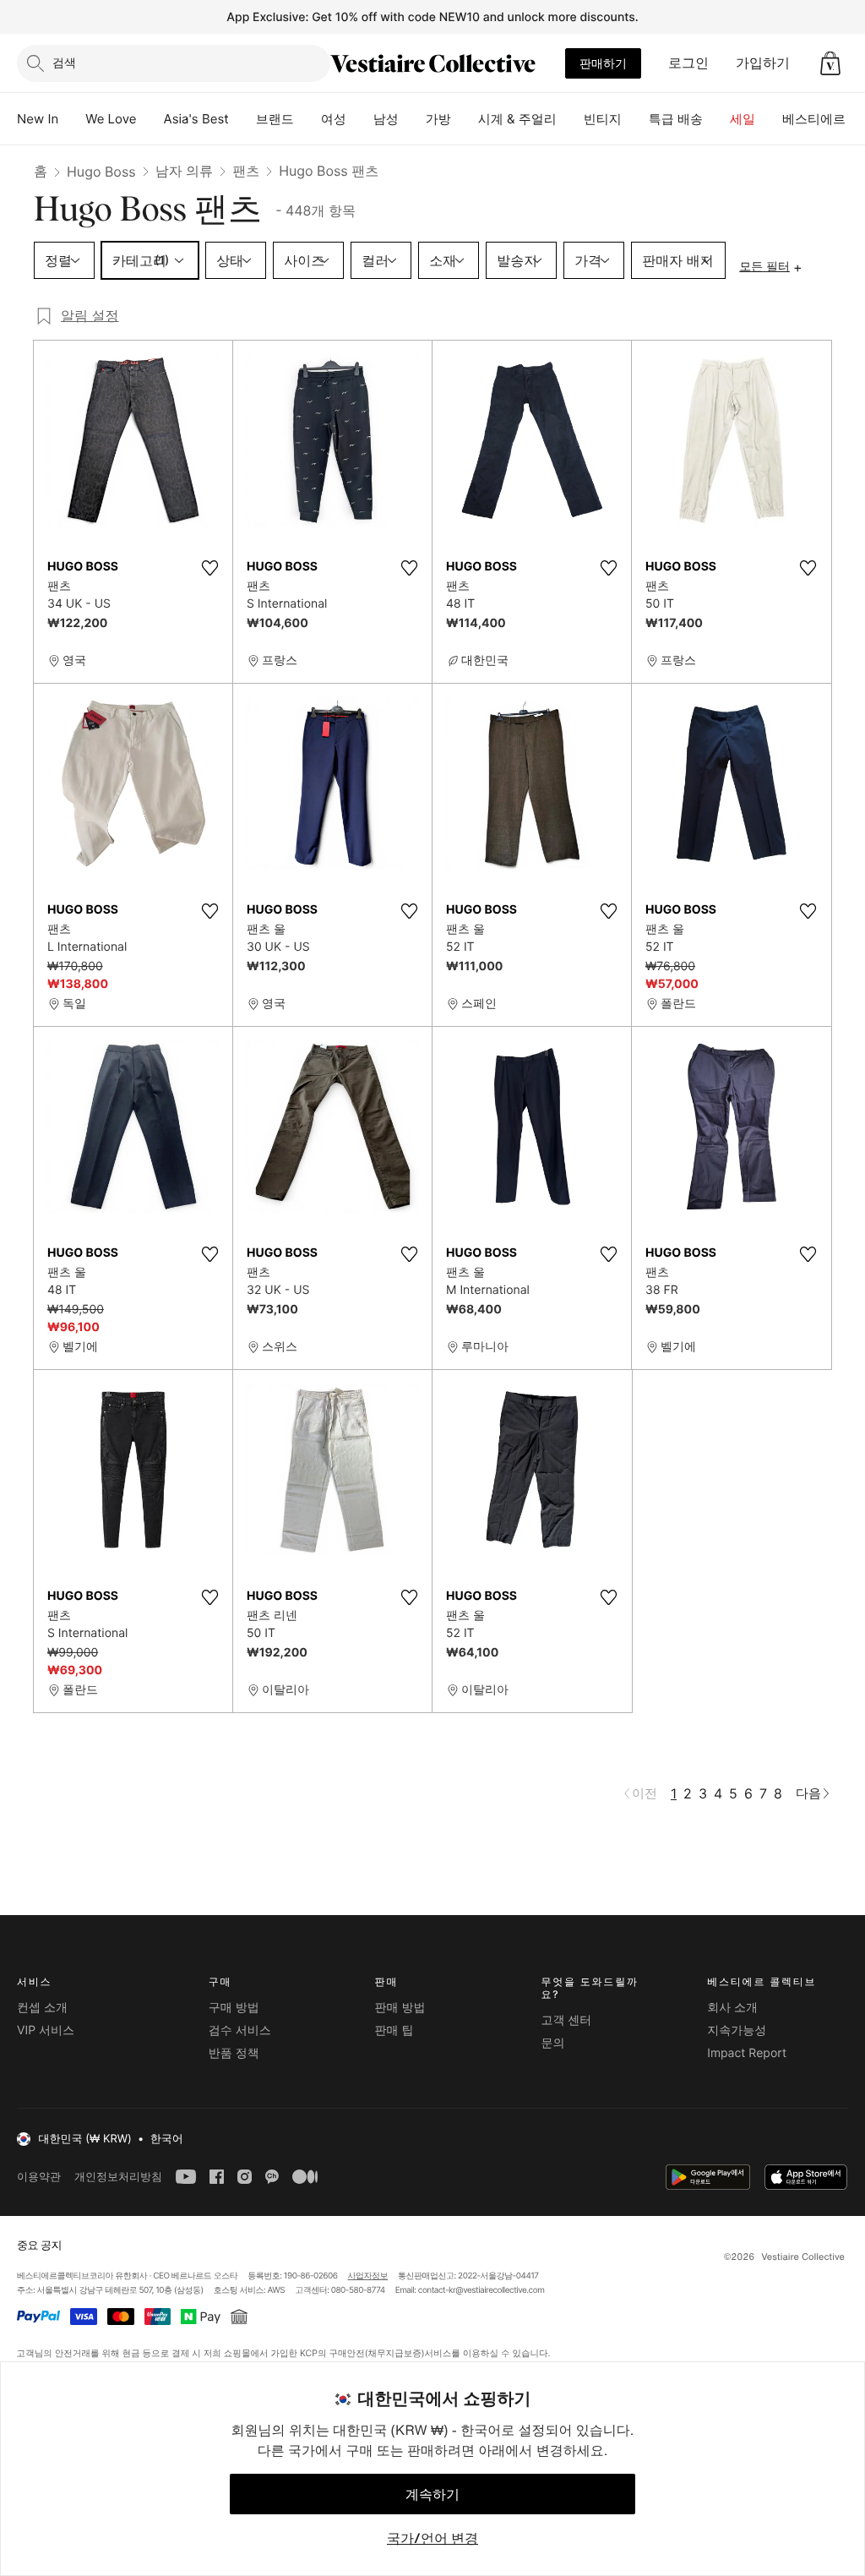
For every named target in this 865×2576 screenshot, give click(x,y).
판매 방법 (400, 2008)
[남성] (412, 119)
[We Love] (150, 119)
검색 (64, 62)
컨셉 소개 (42, 2008)
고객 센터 (566, 2020)
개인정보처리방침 (118, 2177)
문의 (552, 2043)
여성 (334, 119)
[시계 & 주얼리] (570, 119)
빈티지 (603, 119)
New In (38, 119)
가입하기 (763, 63)
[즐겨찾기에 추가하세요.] (209, 568)
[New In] (72, 119)
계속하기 (432, 2494)
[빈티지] (635, 119)
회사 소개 (732, 2008)
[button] (830, 63)
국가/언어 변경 (432, 2538)
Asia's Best (196, 119)
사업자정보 (368, 2276)
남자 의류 (185, 171)
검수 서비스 (240, 2030)
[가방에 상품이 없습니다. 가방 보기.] (830, 63)
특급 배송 (676, 119)
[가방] (465, 119)
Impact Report (747, 2053)
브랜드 (275, 119)
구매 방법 (234, 2008)
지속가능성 (737, 2030)
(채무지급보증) (394, 2352)
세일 (743, 119)
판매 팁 (394, 2030)
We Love (111, 119)
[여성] (360, 119)
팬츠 (246, 171)
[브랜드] (307, 119)
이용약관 (39, 2177)
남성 (386, 119)
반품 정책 (234, 2053)
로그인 (688, 63)
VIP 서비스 (46, 2030)
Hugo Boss (101, 172)
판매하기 (603, 63)
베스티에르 (814, 119)
